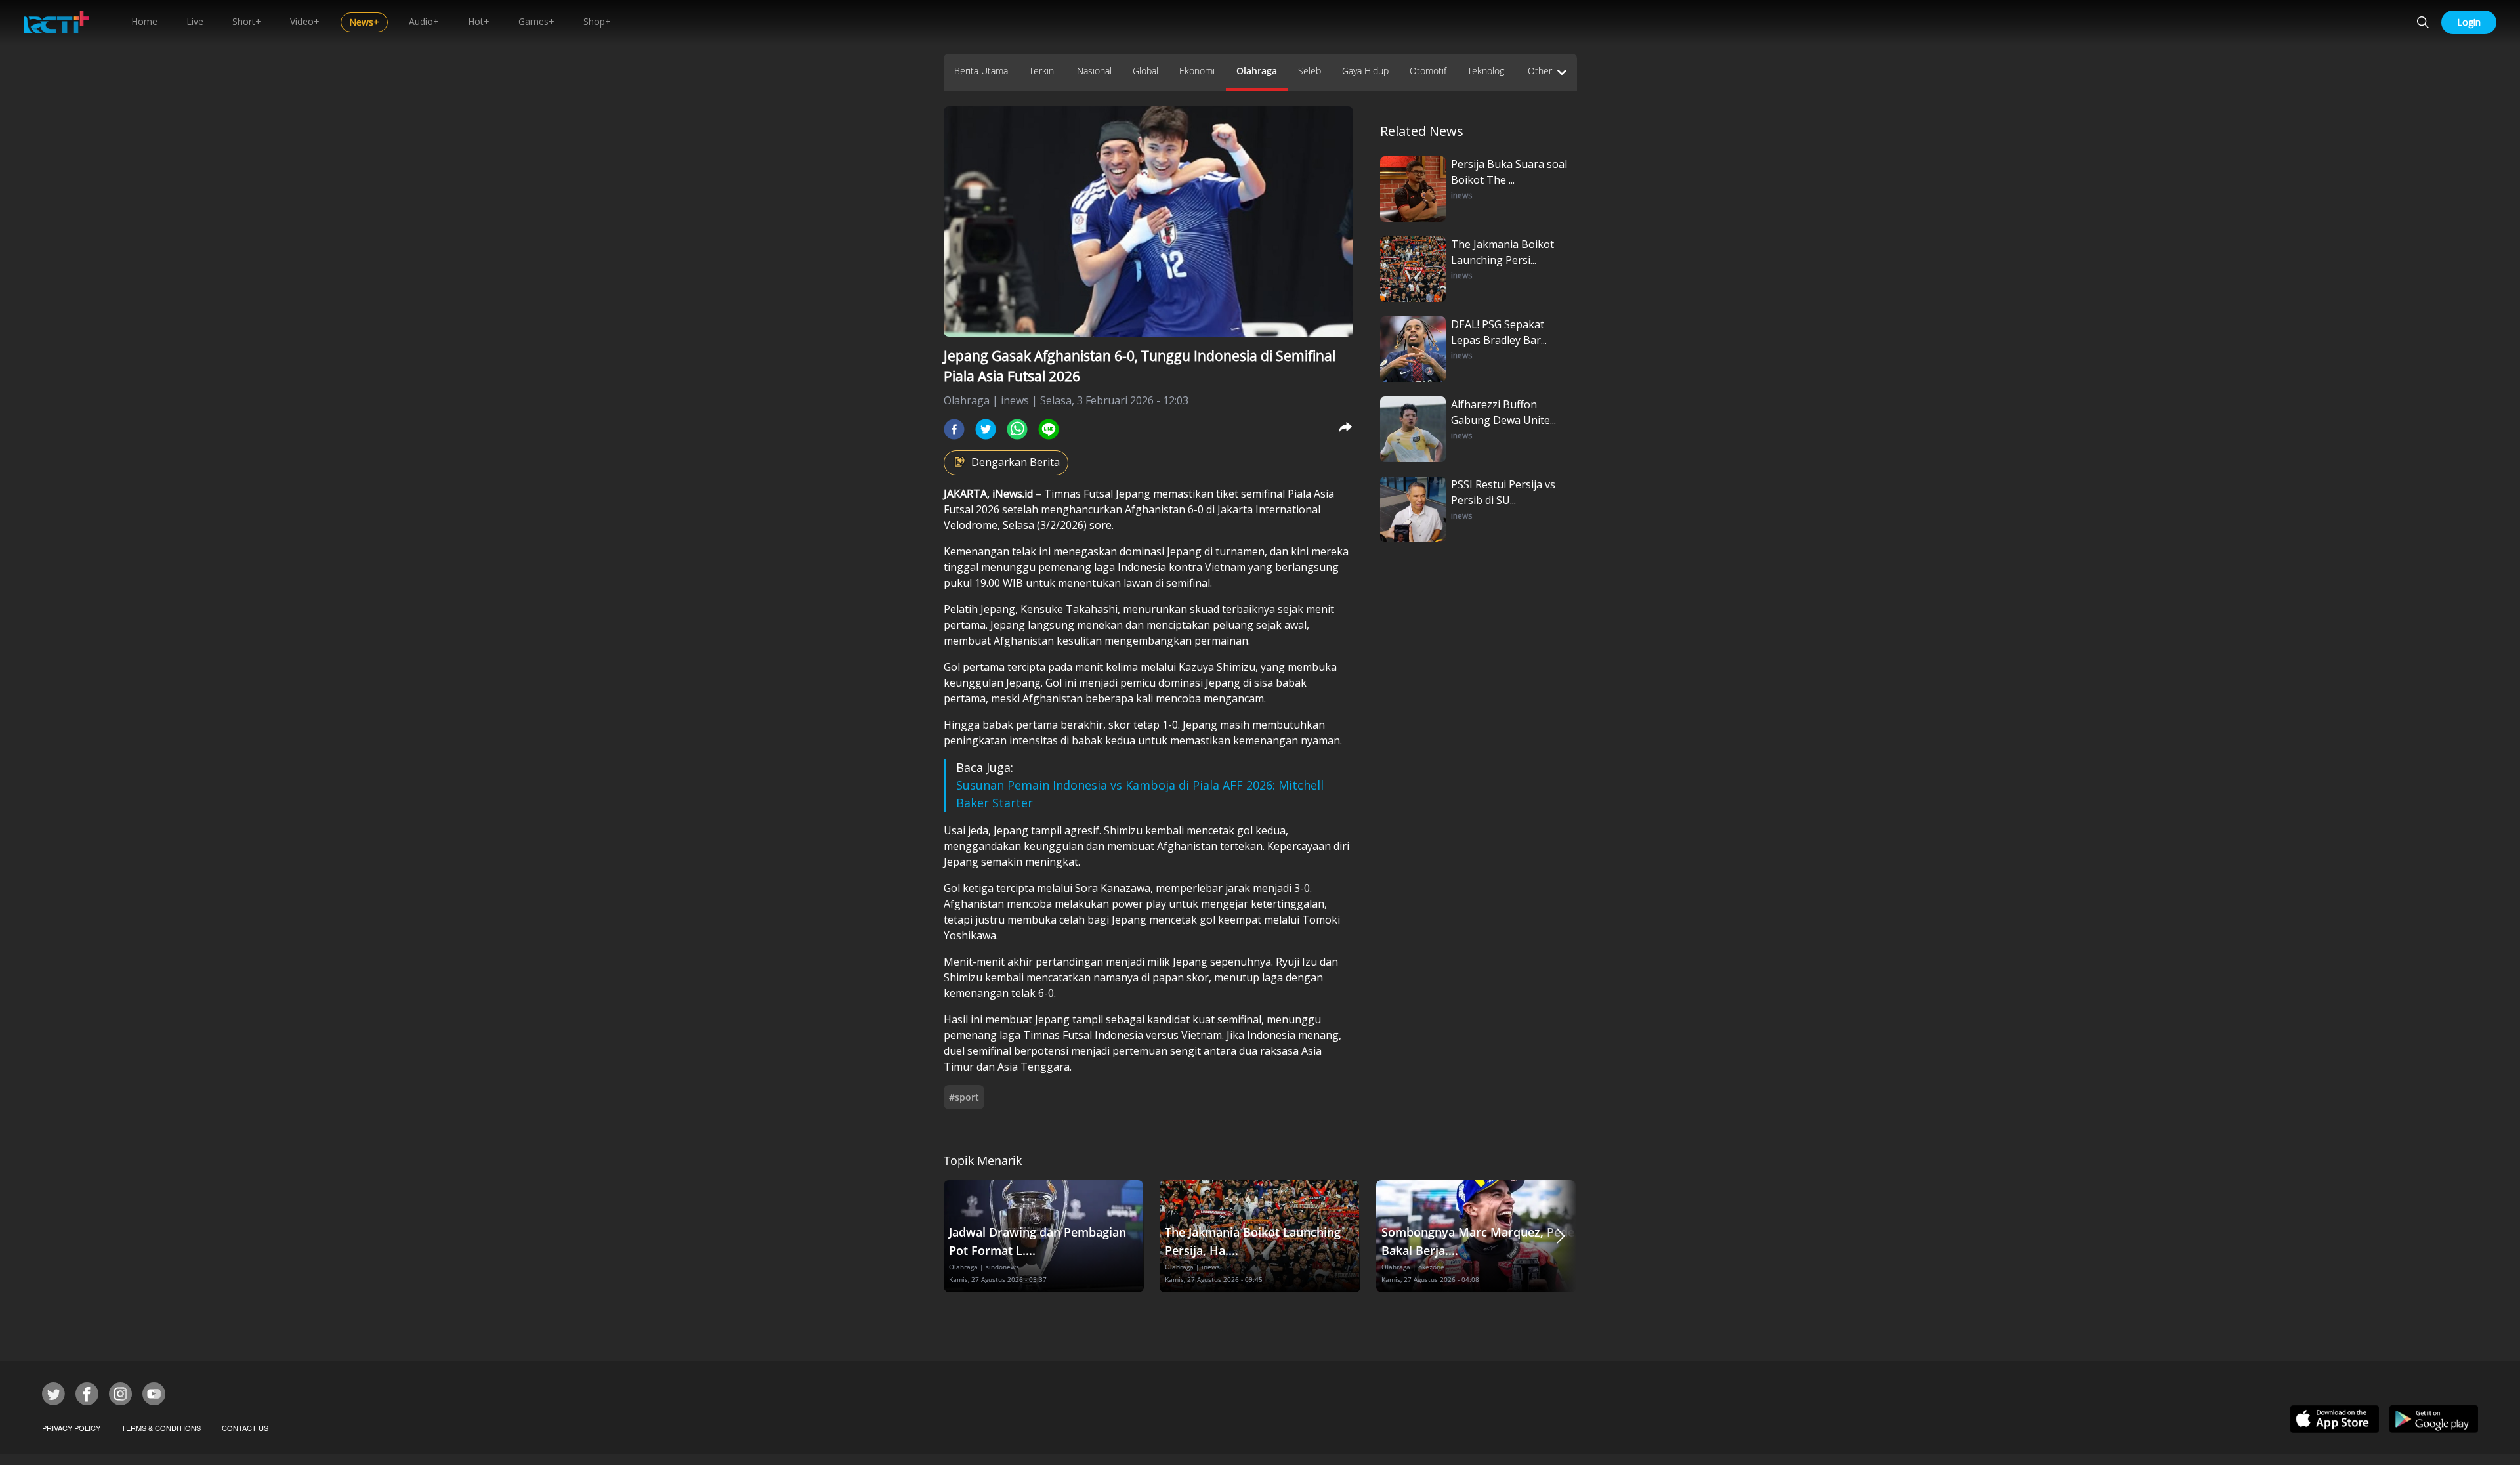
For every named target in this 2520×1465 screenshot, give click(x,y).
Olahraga (1257, 71)
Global (1145, 71)
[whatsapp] (1017, 429)
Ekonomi (1197, 71)
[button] (1561, 1236)
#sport (964, 1097)
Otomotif (1428, 71)
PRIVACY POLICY (71, 1428)
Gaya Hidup (1365, 71)
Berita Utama (981, 71)
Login (2469, 22)
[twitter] (986, 429)
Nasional (1094, 71)
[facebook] (954, 429)
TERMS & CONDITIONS (161, 1428)
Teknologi (1487, 71)
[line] (1049, 429)
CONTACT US (245, 1428)
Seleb (1310, 71)
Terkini (1042, 71)
